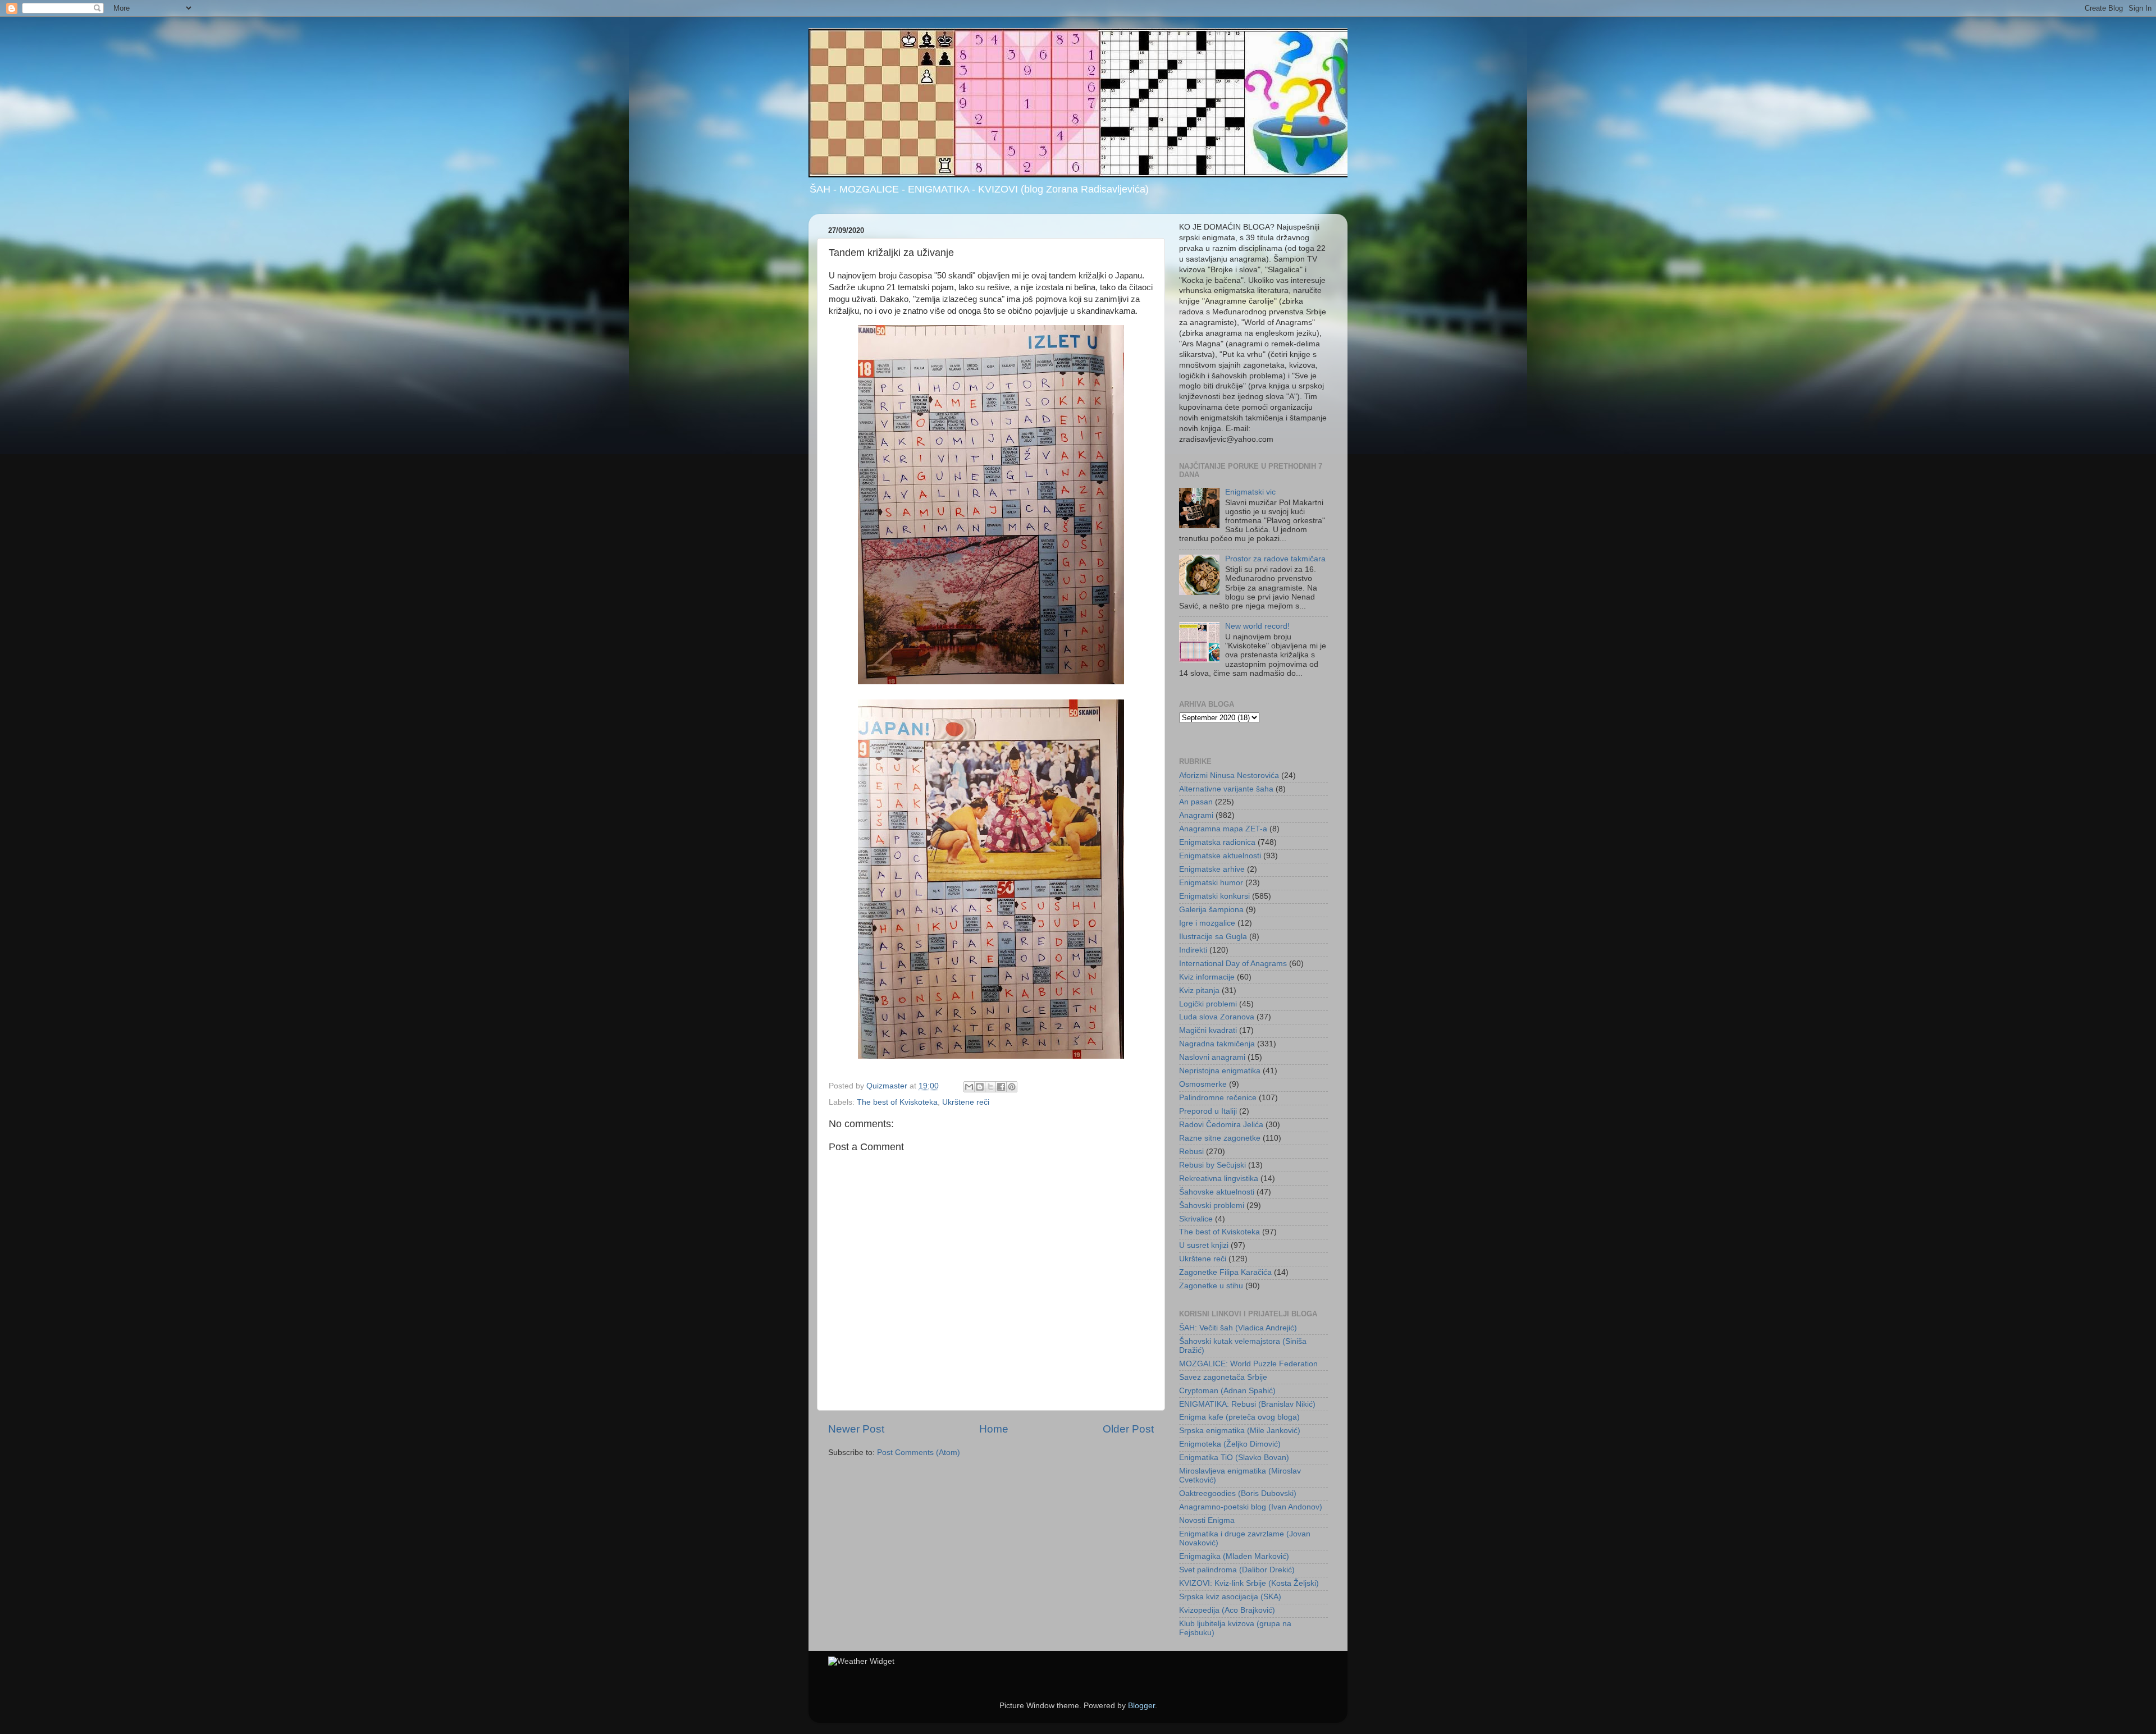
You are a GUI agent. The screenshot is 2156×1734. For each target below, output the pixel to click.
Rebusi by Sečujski (1212, 1165)
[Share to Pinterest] (1012, 1087)
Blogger (1141, 1706)
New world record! (1257, 626)
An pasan (1196, 802)
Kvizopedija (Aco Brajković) (1227, 1610)
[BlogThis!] (980, 1087)
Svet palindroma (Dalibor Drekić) (1237, 1570)
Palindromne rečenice (1218, 1098)
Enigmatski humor (1211, 883)
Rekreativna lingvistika (1219, 1179)
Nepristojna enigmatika (1220, 1071)
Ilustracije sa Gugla (1213, 937)
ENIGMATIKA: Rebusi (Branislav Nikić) (1247, 1404)
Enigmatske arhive (1212, 869)
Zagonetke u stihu (1211, 1286)
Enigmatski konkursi (1214, 896)
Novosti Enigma (1207, 1520)
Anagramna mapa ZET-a (1223, 829)
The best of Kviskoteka (897, 1102)
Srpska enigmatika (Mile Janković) (1240, 1431)
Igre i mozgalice (1207, 923)
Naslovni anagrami (1212, 1057)
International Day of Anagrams (1233, 964)
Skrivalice (1196, 1219)
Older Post (1128, 1429)
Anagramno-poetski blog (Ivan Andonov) (1251, 1507)
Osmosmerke (1203, 1084)
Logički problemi (1208, 1004)
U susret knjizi (1204, 1245)
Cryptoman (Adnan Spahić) (1227, 1391)
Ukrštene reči (966, 1102)
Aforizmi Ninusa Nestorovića (1229, 776)
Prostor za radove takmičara (1275, 559)
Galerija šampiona (1211, 910)
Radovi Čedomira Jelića (1221, 1125)
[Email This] (969, 1087)
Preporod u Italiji (1208, 1111)
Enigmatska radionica (1217, 842)
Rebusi (1191, 1152)
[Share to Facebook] (1001, 1087)
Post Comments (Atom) (919, 1452)
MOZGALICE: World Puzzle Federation (1248, 1364)
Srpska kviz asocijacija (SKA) (1230, 1597)
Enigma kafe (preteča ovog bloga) (1239, 1417)
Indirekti (1193, 950)
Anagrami (1196, 815)
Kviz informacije (1207, 977)
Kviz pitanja (1199, 990)
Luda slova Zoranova (1217, 1017)
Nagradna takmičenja (1217, 1044)
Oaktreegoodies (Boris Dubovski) (1238, 1493)
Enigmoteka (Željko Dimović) (1230, 1444)
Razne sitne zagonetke (1220, 1138)
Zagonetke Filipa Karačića (1225, 1272)
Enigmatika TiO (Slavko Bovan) (1234, 1458)
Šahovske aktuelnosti (1217, 1192)
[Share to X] (990, 1087)
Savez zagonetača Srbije (1223, 1377)
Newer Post (856, 1429)
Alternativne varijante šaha (1226, 789)
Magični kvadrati (1208, 1030)
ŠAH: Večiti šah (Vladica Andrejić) (1238, 1328)
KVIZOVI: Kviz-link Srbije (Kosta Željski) (1249, 1583)
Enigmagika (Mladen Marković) (1234, 1556)
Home (994, 1429)
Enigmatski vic (1250, 492)
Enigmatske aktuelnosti (1220, 856)
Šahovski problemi (1212, 1205)
